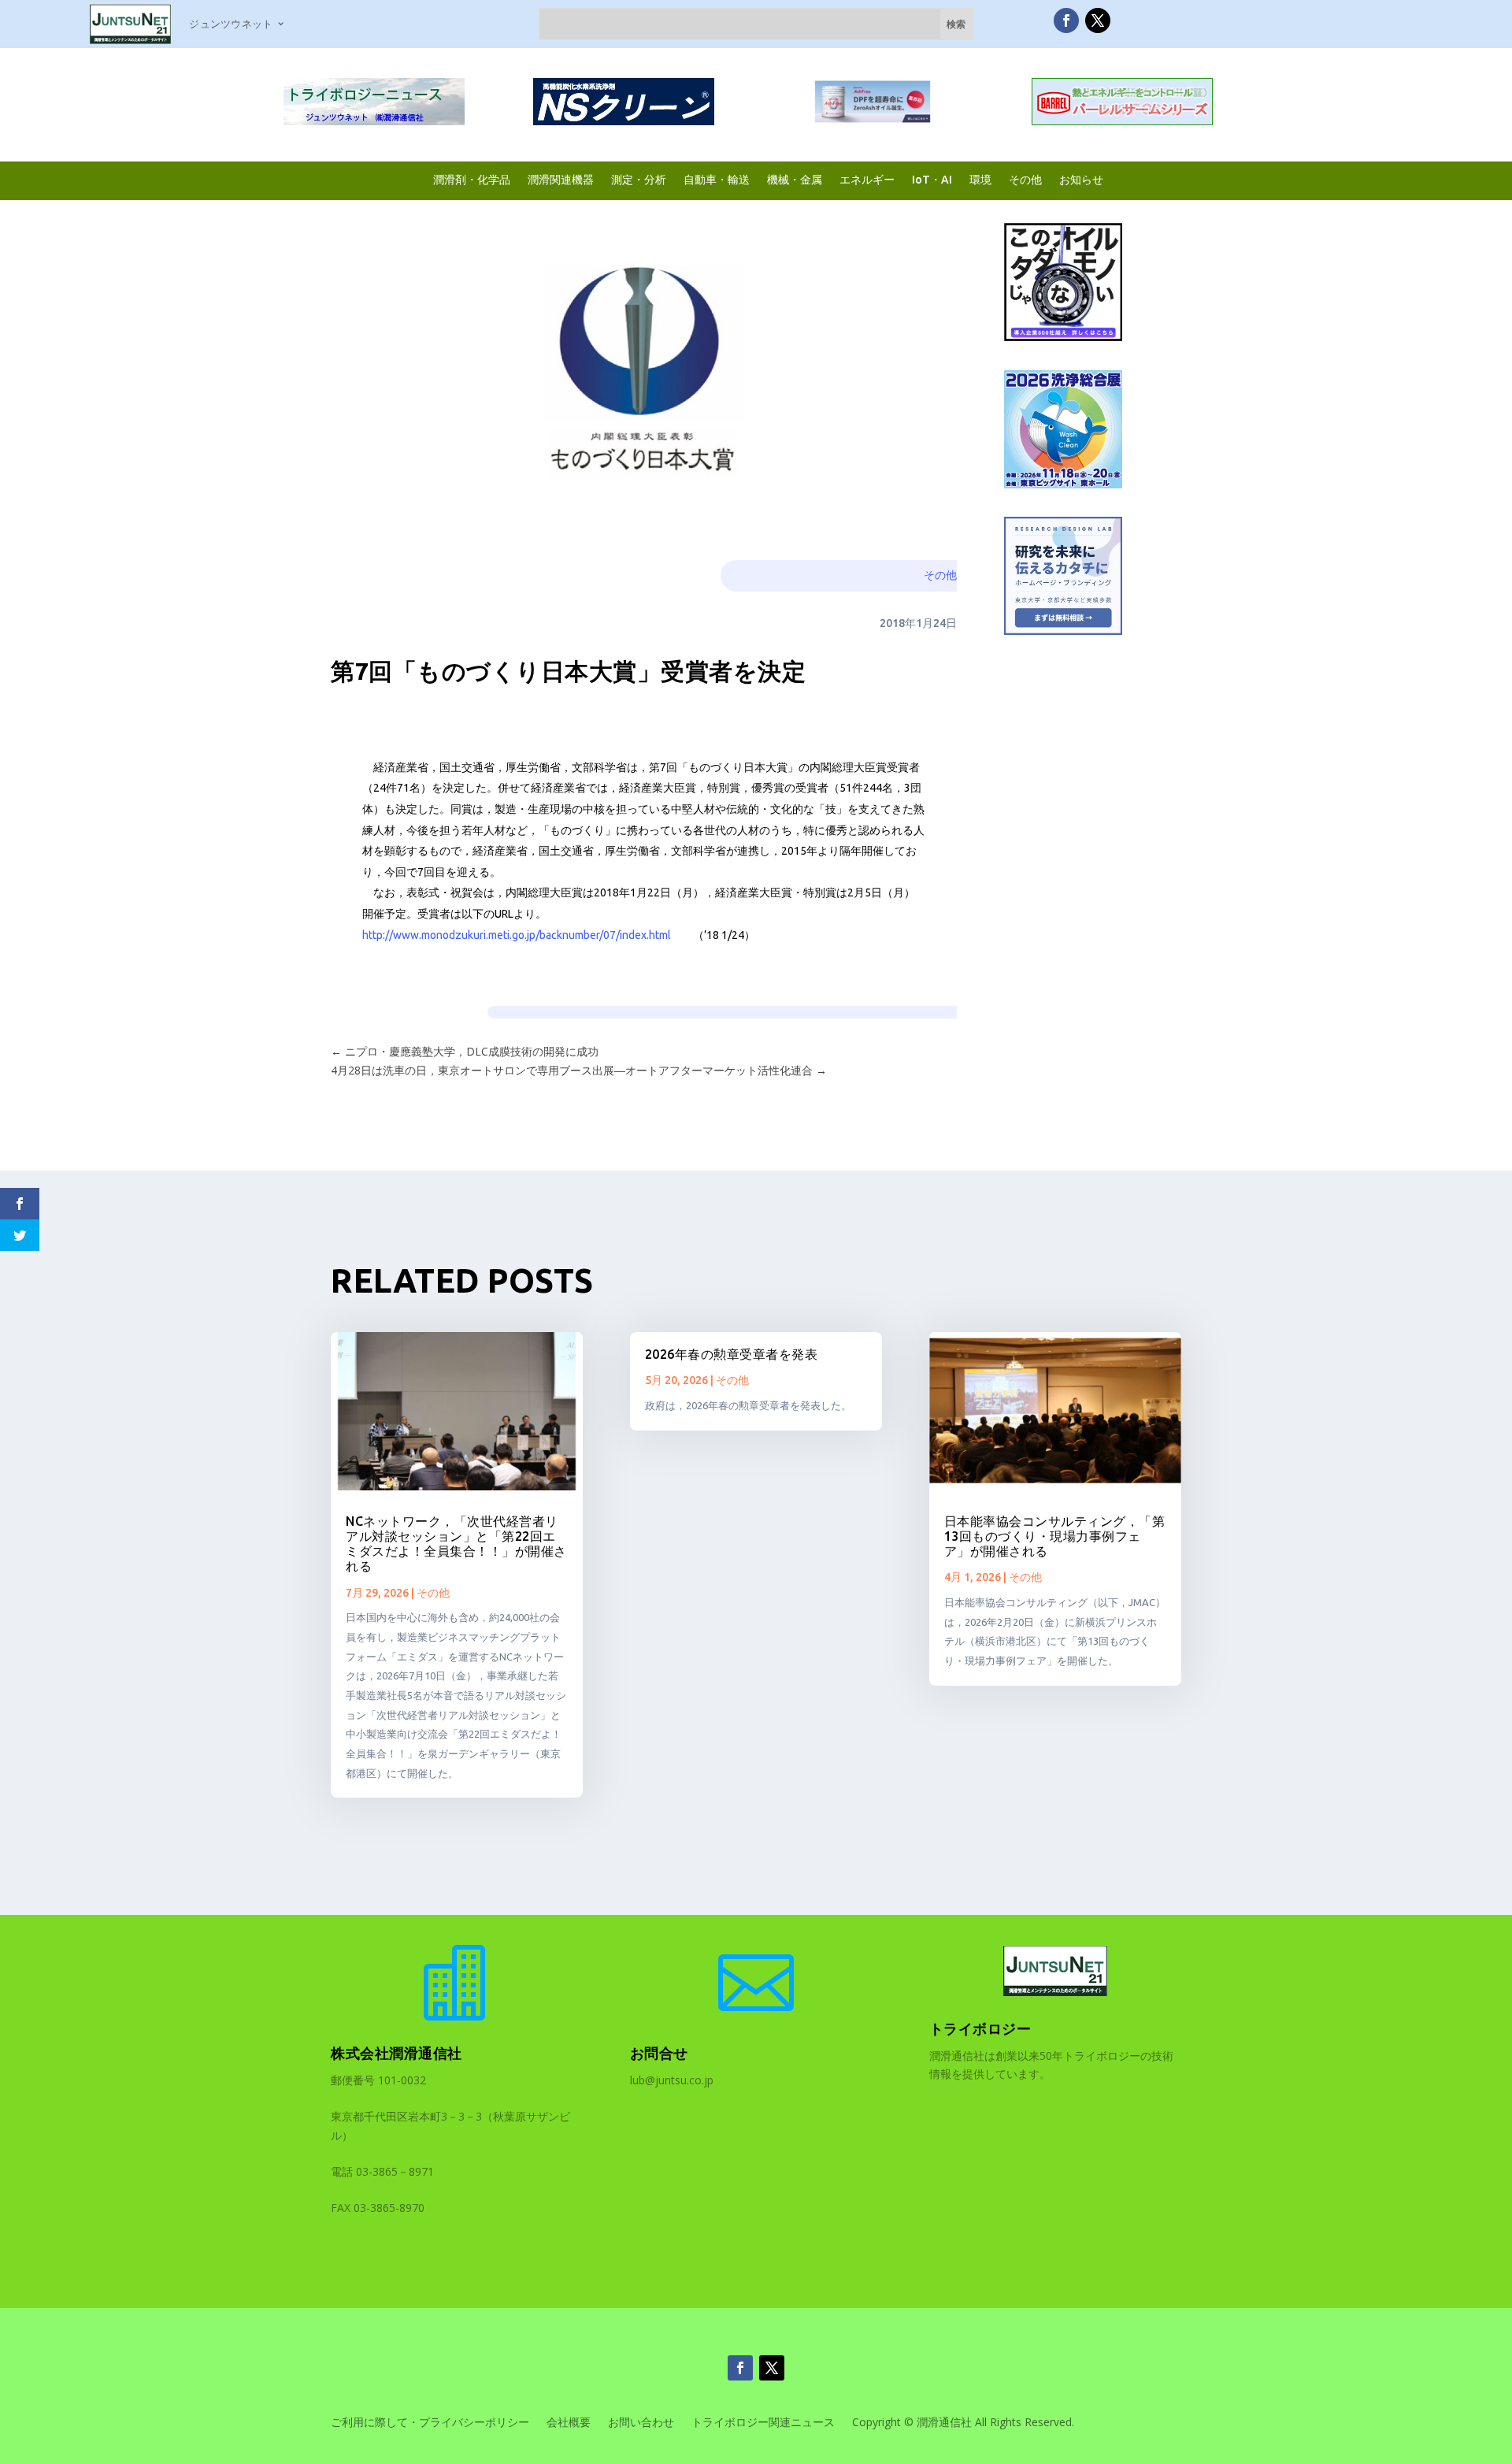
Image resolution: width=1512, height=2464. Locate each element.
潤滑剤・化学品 (472, 179)
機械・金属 (795, 179)
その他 (1025, 179)
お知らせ (1081, 179)
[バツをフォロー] (1098, 20)
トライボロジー (980, 2028)
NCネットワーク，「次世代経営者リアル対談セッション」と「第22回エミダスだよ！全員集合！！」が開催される (456, 1544)
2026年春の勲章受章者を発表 (732, 1354)
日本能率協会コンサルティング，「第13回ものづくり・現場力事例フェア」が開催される (1055, 1536)
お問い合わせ (641, 2423)
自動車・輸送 (717, 179)
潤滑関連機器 (561, 179)
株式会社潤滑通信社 (397, 2053)
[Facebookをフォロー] (1066, 20)
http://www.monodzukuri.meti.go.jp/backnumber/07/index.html (517, 935)
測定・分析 (639, 179)
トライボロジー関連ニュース (763, 2423)
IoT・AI (932, 179)
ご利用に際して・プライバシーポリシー (430, 2423)
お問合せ (659, 2053)
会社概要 (569, 2423)
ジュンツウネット (231, 24)
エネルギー (867, 179)
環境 (980, 179)
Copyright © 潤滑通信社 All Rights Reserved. (963, 2423)
